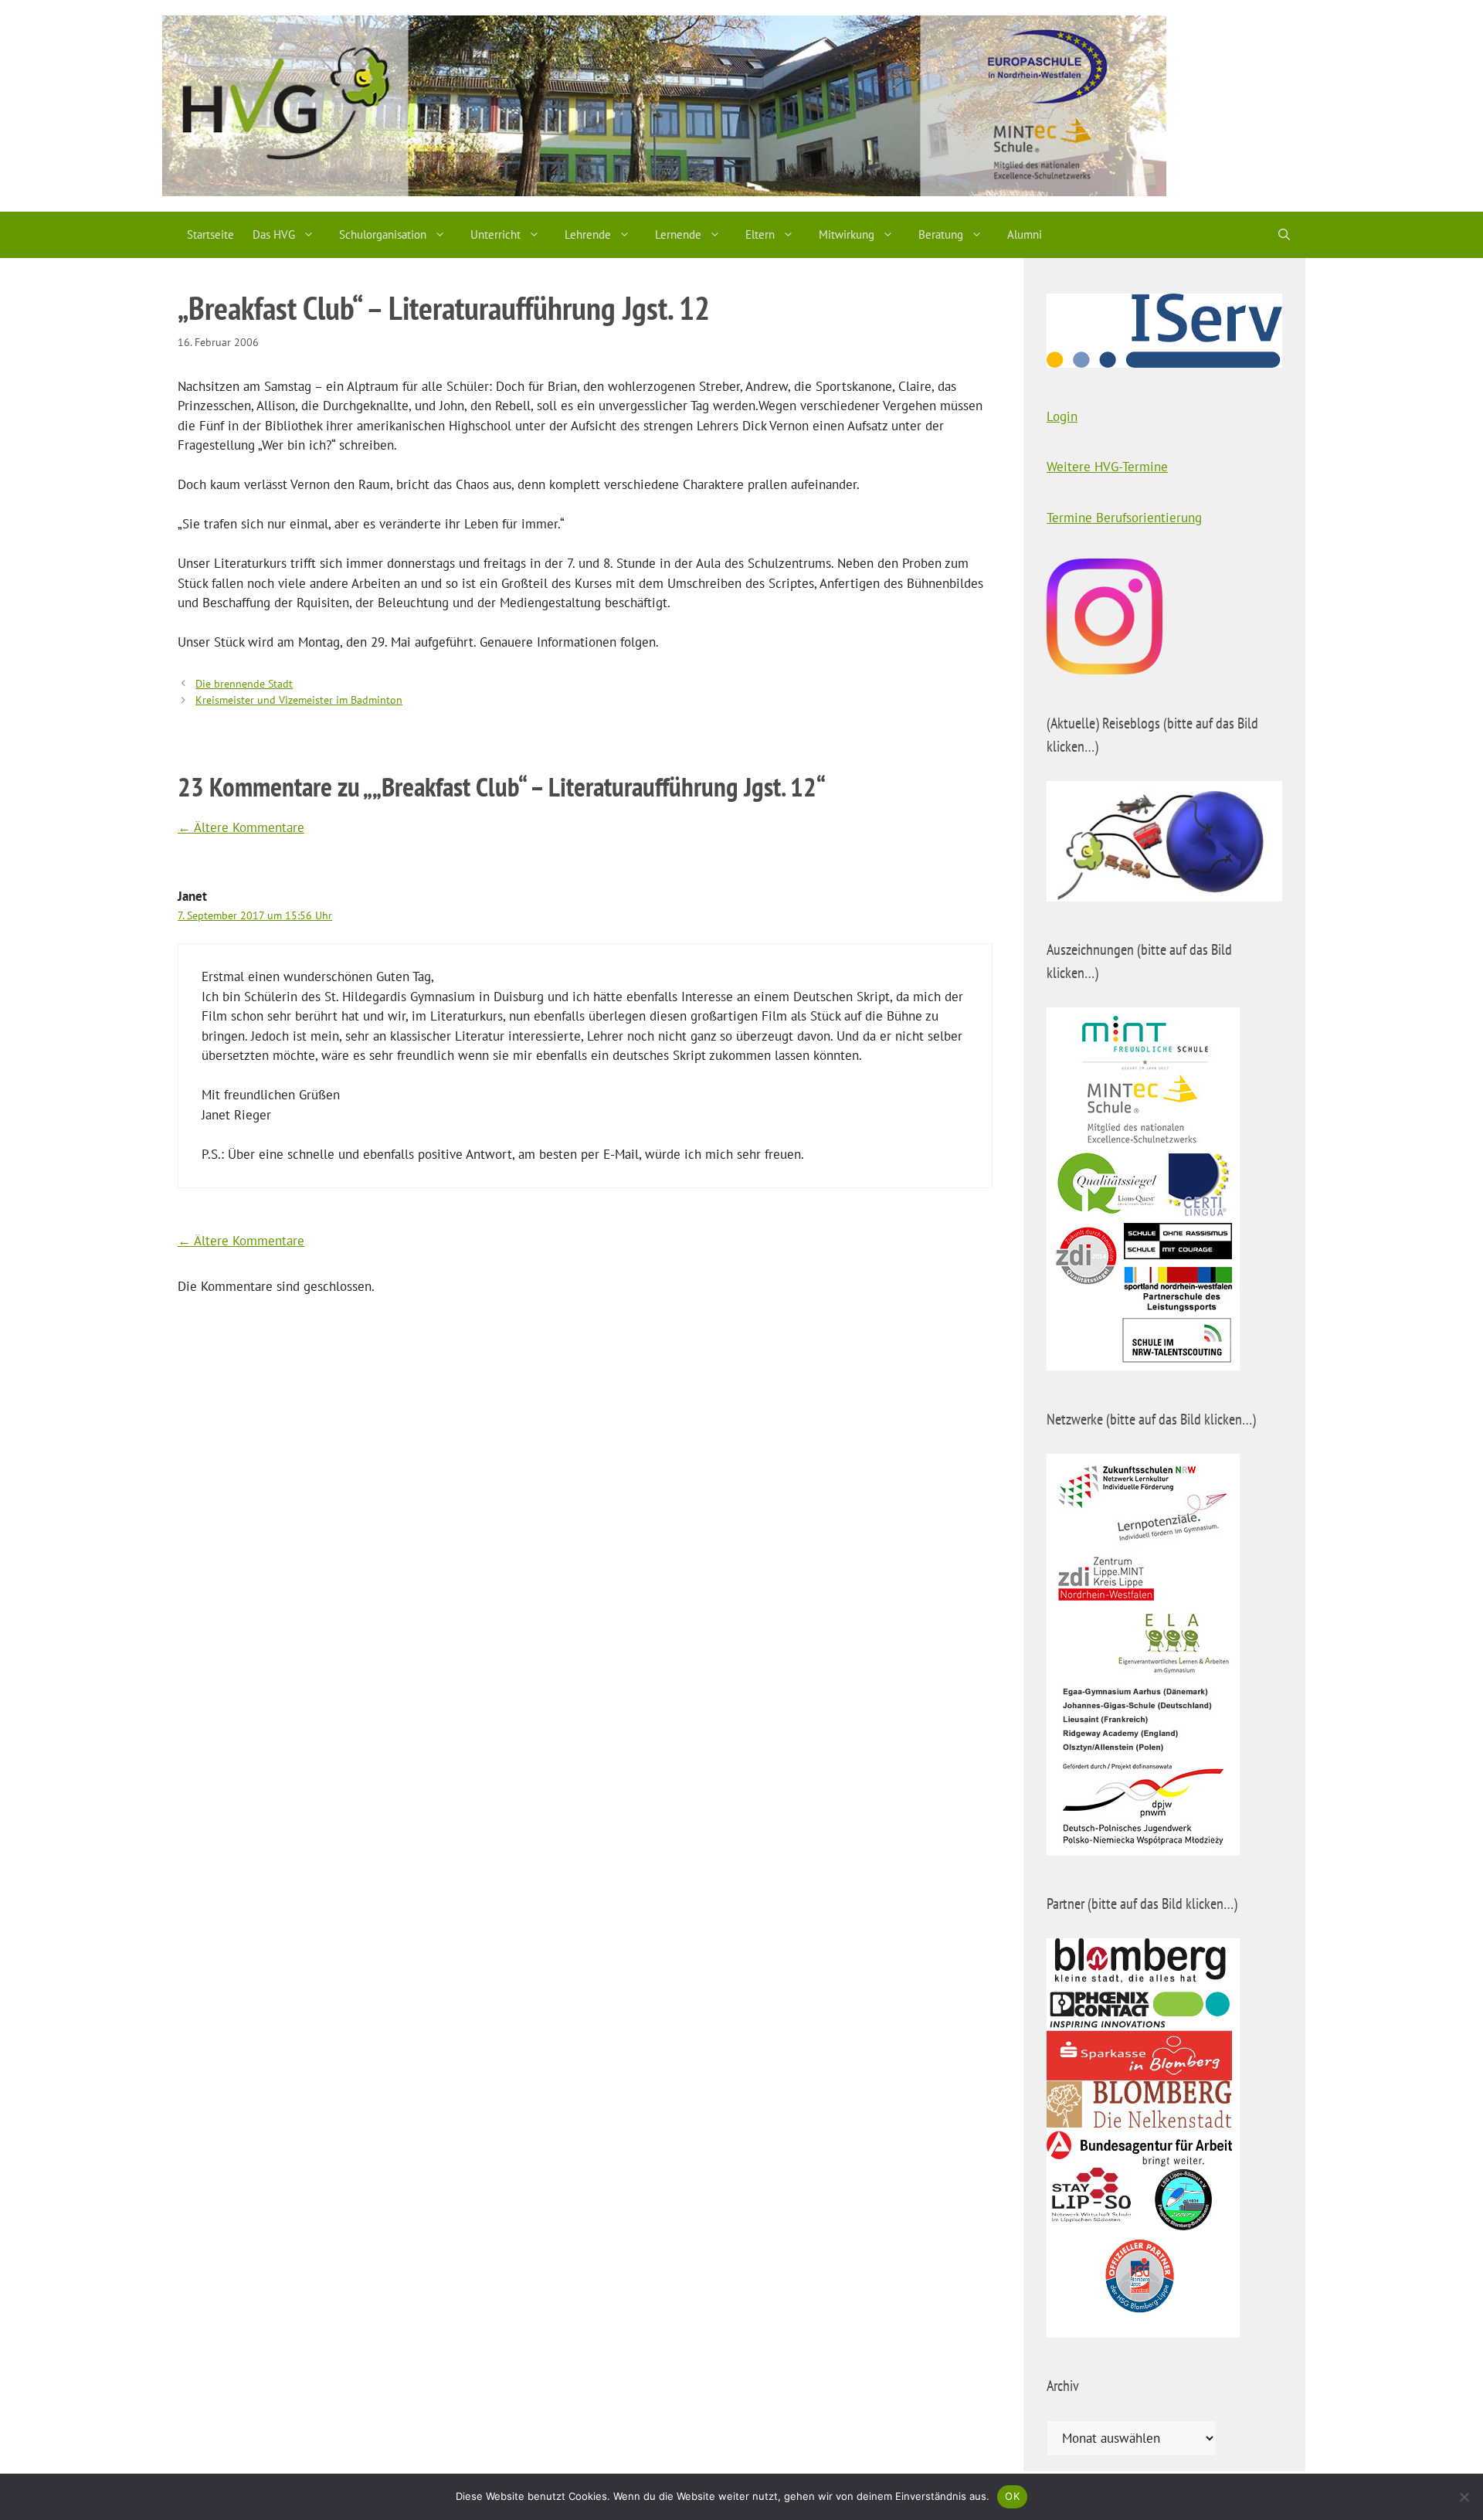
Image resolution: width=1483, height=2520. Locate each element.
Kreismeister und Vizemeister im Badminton (299, 700)
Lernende (678, 234)
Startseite (210, 234)
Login (1062, 416)
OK (1012, 2496)
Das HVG (274, 234)
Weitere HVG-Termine (1107, 467)
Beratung (941, 234)
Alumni (1025, 234)
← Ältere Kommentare (241, 827)
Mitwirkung (847, 234)
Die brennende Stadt (244, 683)
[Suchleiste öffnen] (1284, 235)
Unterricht (495, 234)
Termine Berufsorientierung (1124, 518)
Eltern (760, 234)
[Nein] (1464, 2497)
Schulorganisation (383, 234)
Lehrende (588, 234)
